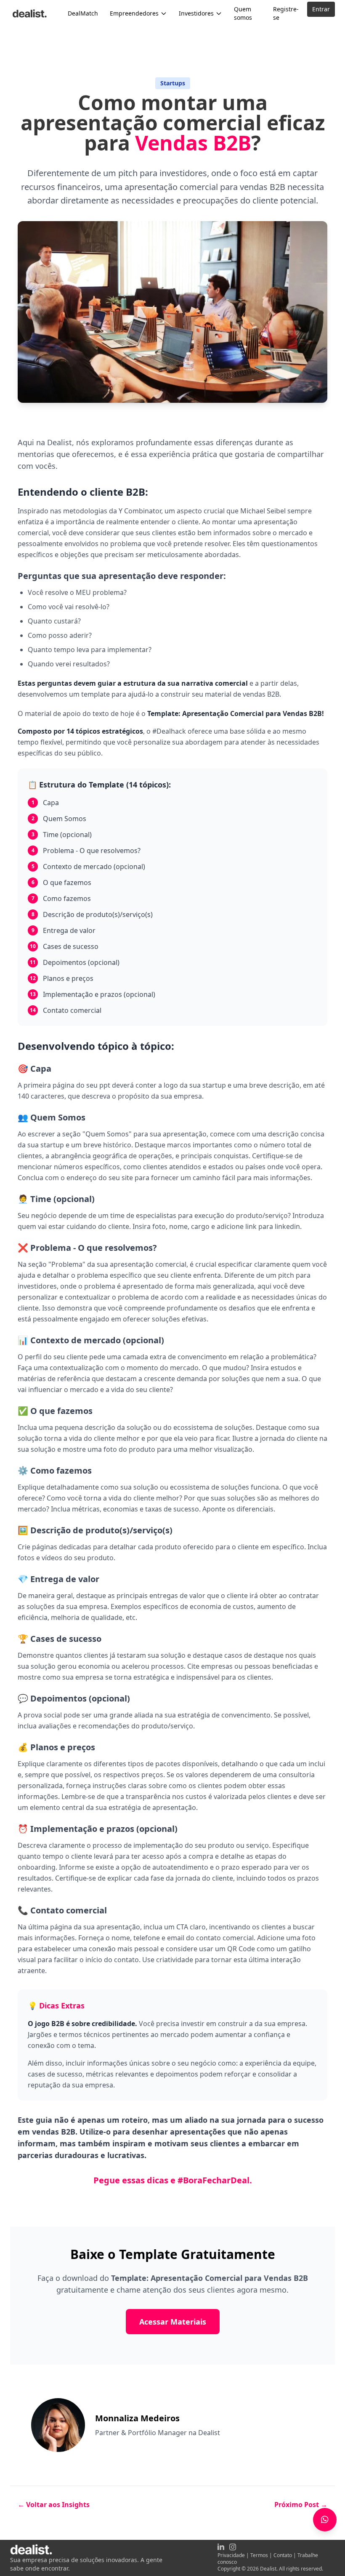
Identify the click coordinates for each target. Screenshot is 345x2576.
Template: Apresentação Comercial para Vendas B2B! (236, 713)
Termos (259, 2555)
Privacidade (231, 2555)
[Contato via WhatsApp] (325, 2520)
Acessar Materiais (173, 2322)
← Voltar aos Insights (54, 2505)
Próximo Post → (301, 2505)
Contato (283, 2555)
